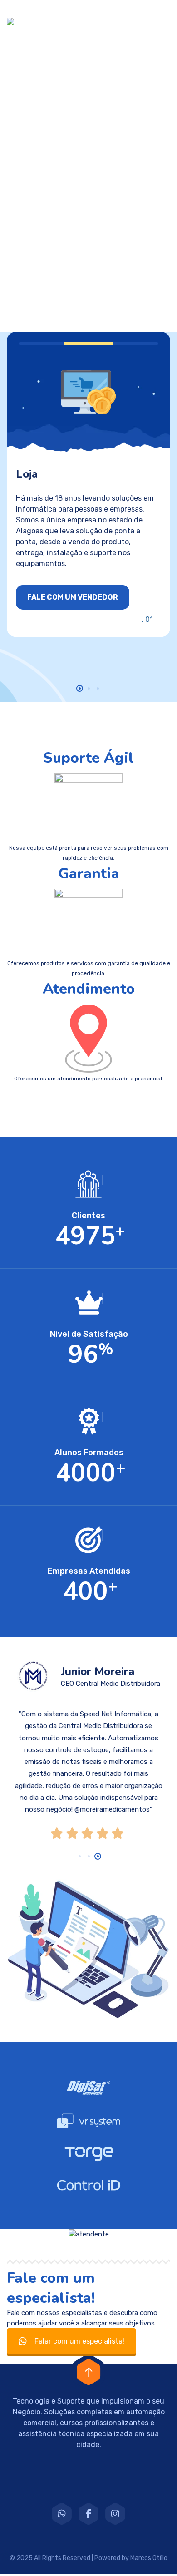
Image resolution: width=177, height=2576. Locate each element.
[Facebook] (88, 2515)
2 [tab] (89, 688)
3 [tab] (98, 688)
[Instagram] (115, 2515)
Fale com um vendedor (73, 597)
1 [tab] (80, 688)
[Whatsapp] (62, 2515)
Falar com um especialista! (79, 2342)
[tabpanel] (88, 484)
